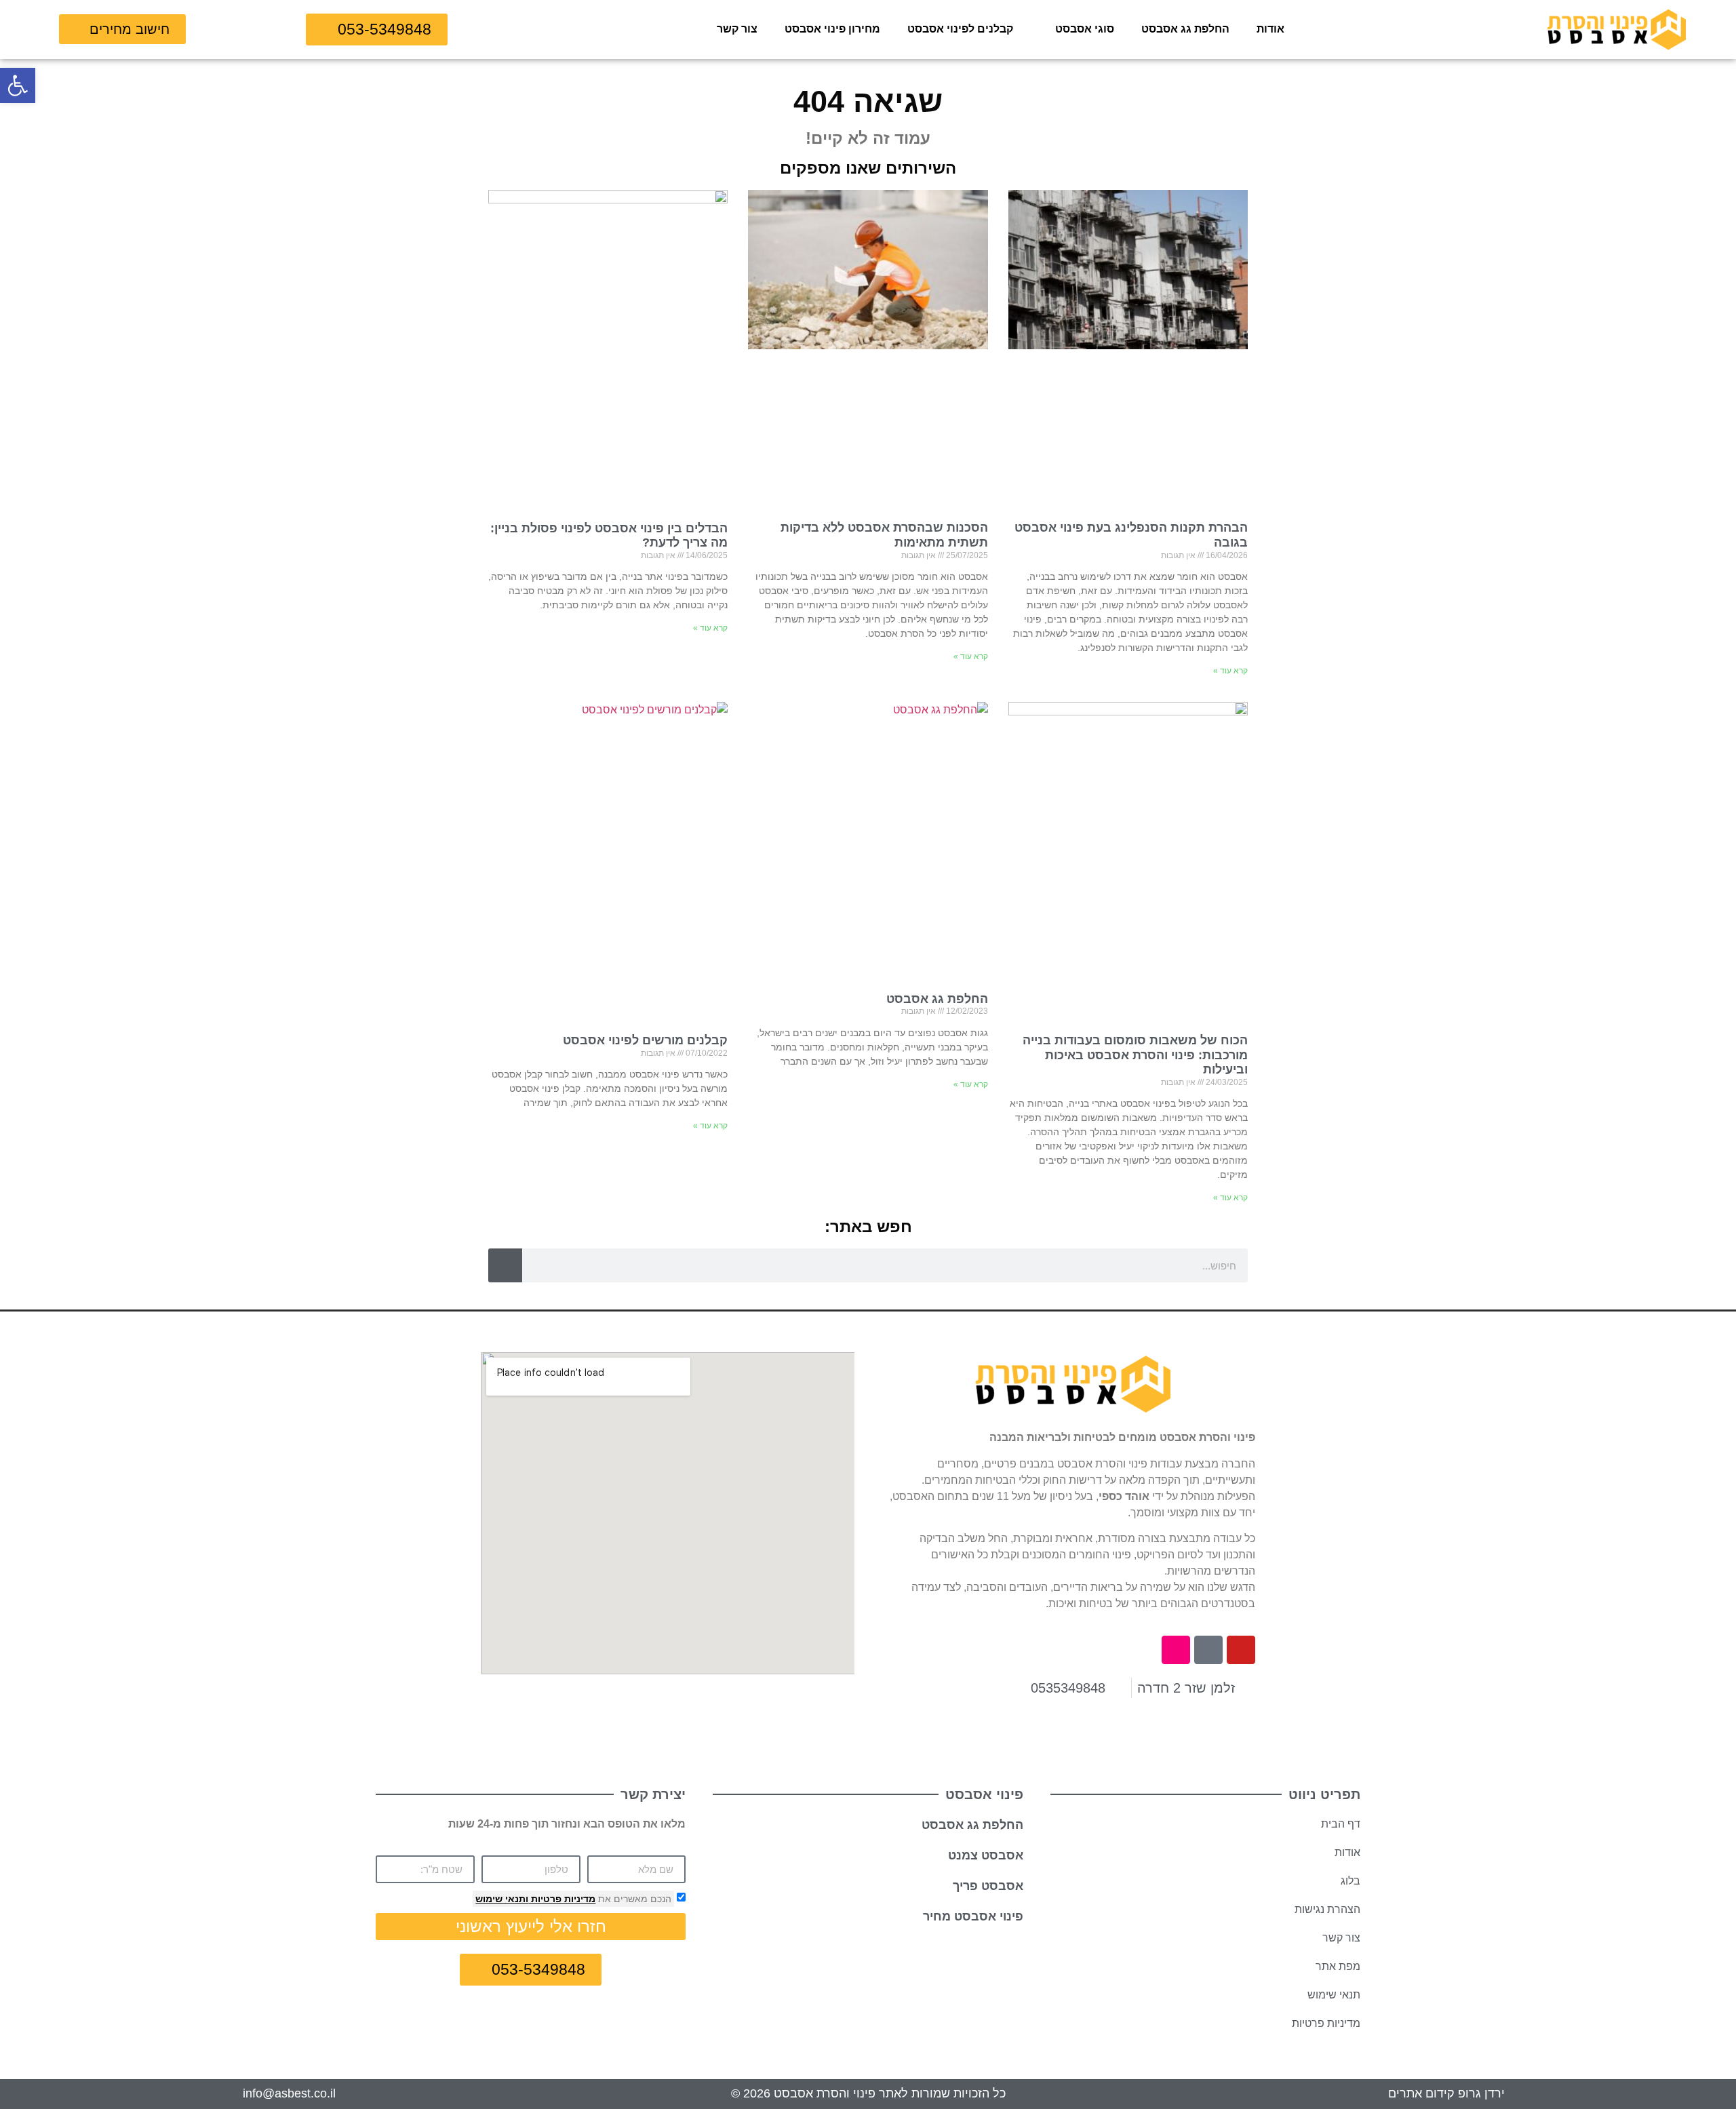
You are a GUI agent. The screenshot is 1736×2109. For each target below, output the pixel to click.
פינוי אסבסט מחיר (973, 1916)
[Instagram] (1176, 1650)
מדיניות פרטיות (562, 1899)
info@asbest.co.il (289, 2093)
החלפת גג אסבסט (1185, 29)
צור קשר (737, 29)
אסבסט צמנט (986, 1855)
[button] (18, 85)
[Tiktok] (1208, 1650)
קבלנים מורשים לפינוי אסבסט (645, 1040)
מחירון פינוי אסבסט (832, 29)
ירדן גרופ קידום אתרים (1446, 2093)
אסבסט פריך (988, 1886)
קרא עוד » (1230, 671)
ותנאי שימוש (502, 1899)
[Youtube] (1241, 1650)
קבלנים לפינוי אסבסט (960, 29)
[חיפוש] (505, 1265)
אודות (1270, 29)
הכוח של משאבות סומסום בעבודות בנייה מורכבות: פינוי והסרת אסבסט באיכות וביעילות (1135, 1055)
